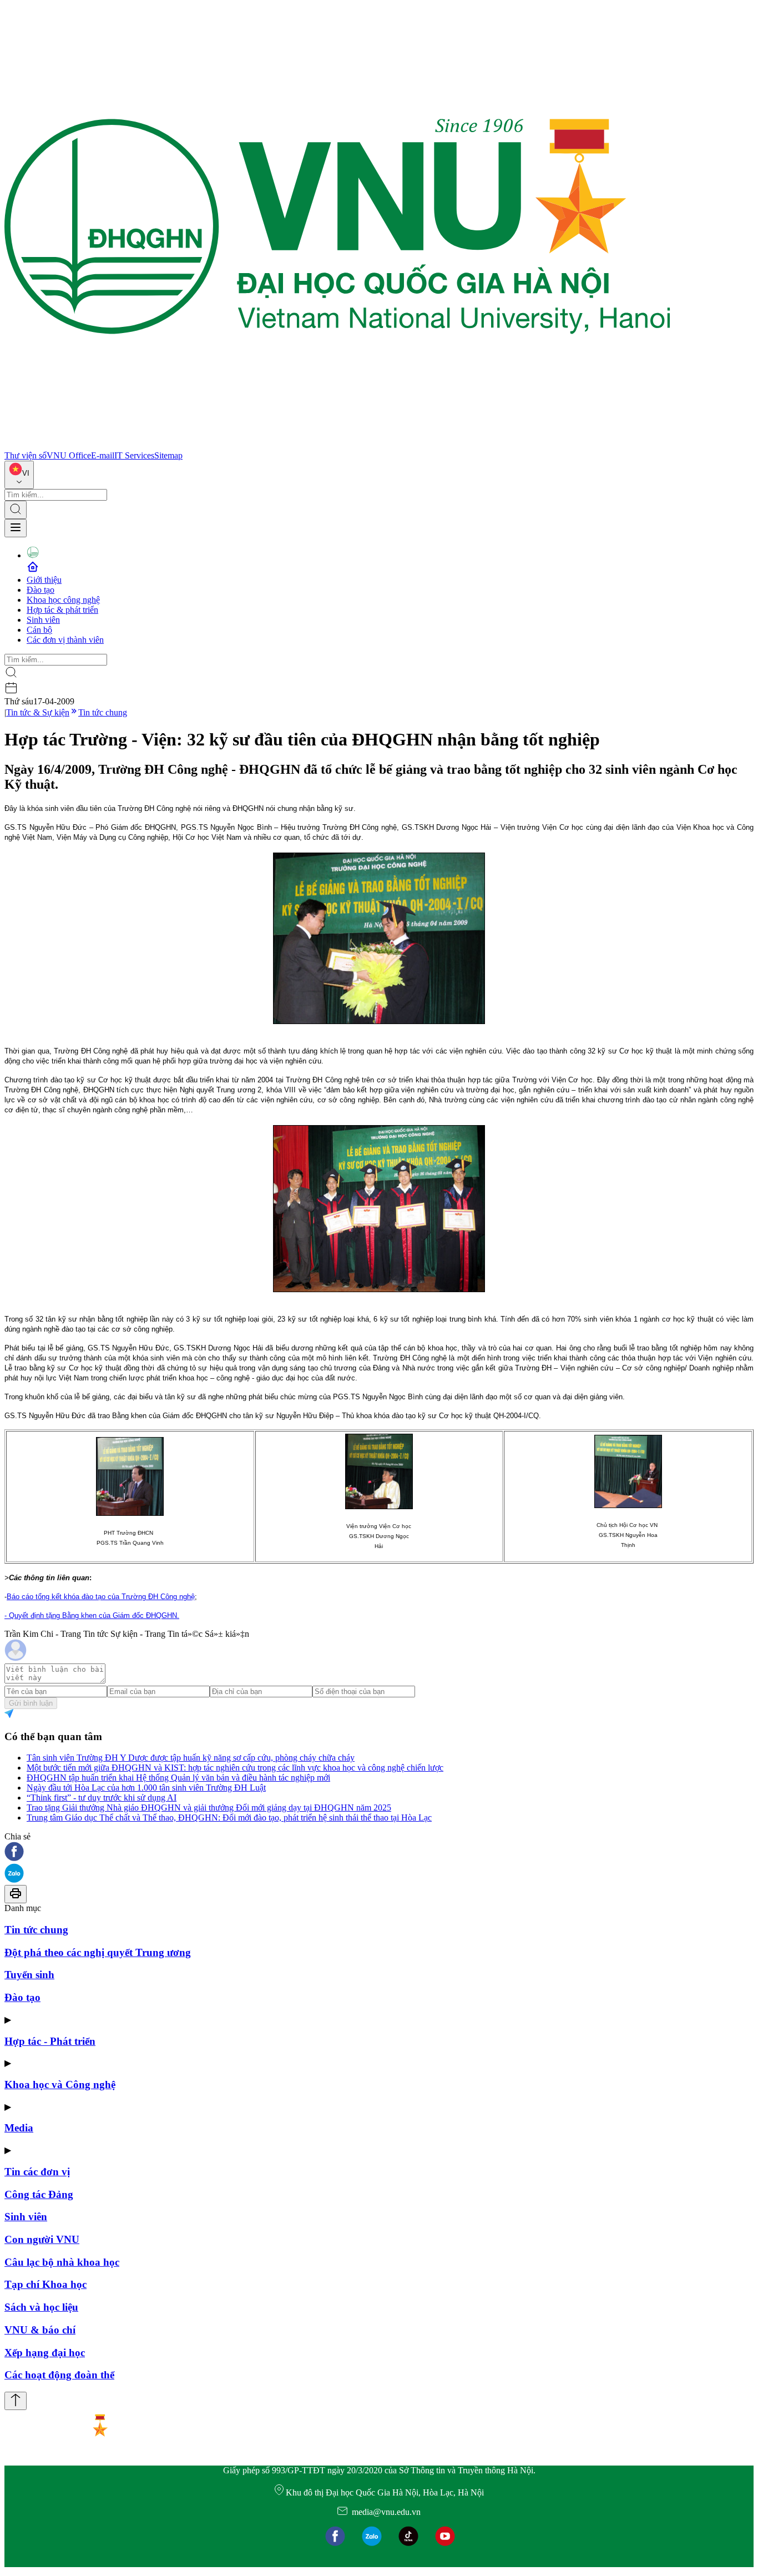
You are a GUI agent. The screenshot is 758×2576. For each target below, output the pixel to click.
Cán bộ (39, 630)
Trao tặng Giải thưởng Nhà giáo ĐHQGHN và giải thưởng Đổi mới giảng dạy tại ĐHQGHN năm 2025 (209, 1808)
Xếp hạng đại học (45, 2353)
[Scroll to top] (16, 2401)
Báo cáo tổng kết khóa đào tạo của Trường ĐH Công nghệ (101, 1597)
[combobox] (19, 475)
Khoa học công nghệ (63, 600)
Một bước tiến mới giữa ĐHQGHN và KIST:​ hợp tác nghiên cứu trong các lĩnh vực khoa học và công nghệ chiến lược (235, 1768)
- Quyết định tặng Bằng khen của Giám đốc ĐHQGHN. (92, 1615)
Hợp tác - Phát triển (50, 2041)
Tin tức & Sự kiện (38, 712)
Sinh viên (43, 620)
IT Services (134, 455)
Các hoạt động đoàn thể (59, 2375)
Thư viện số (26, 455)
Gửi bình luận (31, 1703)
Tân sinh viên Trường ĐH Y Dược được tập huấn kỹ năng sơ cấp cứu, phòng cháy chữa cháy (191, 1758)
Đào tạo (41, 590)
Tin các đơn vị (37, 2172)
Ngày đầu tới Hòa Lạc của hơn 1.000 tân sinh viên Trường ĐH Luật (146, 1788)
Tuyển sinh (29, 1975)
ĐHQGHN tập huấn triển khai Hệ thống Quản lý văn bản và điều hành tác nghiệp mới (178, 1778)
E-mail (103, 455)
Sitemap (168, 455)
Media (19, 2128)
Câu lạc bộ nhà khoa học (62, 2262)
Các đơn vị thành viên (65, 640)
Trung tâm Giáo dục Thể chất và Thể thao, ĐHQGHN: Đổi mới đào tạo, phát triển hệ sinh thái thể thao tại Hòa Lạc (229, 1818)
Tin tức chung (103, 712)
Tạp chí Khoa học (46, 2284)
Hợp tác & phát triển (62, 610)
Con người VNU (42, 2239)
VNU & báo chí (40, 2330)
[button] (379, 1852)
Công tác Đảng (39, 2194)
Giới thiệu (44, 580)
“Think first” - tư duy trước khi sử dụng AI (102, 1798)
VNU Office (69, 455)
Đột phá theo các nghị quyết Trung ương (98, 1952)
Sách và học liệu (41, 2307)
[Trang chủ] (337, 445)
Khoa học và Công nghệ (60, 2085)
